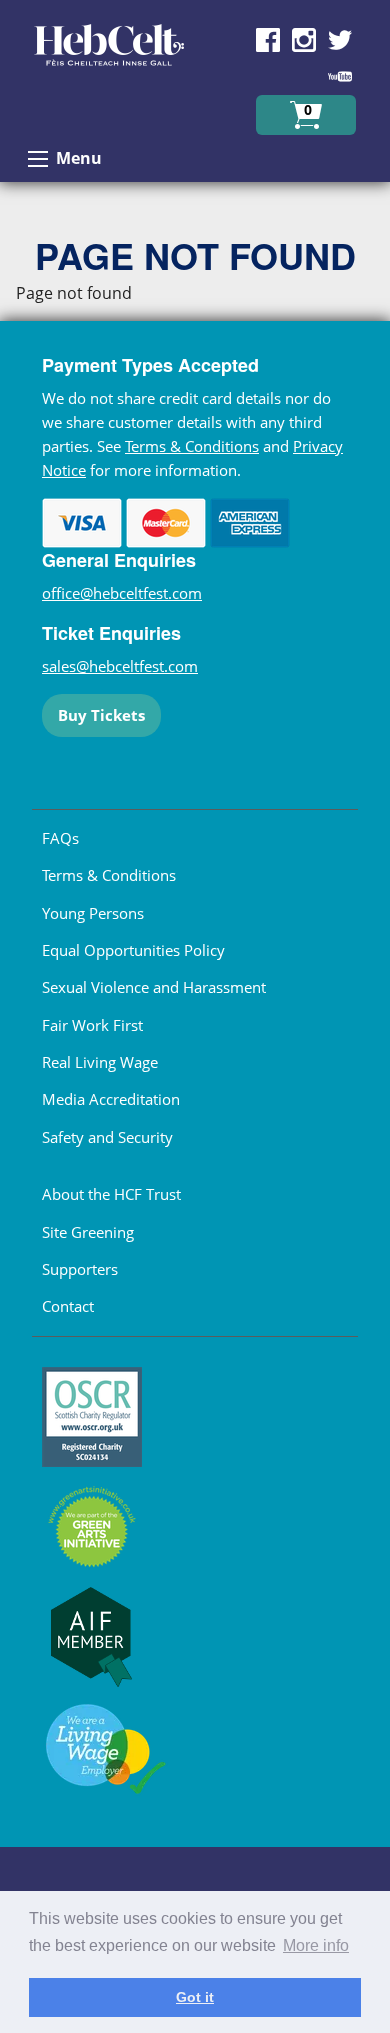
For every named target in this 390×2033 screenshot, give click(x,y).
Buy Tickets (101, 715)
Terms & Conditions (192, 446)
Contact (68, 1306)
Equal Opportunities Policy (133, 950)
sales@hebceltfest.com (120, 666)
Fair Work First (92, 1025)
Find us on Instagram (304, 40)
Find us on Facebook (268, 40)
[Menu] (38, 159)
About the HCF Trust (111, 1194)
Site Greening (88, 1232)
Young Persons (93, 913)
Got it (195, 1997)
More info (316, 1945)
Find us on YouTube (340, 76)
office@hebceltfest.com (122, 593)
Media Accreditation (111, 1099)
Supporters (80, 1269)
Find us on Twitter (340, 40)
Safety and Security (107, 1137)
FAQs (60, 838)
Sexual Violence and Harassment (154, 987)
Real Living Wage (100, 1062)
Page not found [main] (74, 293)
